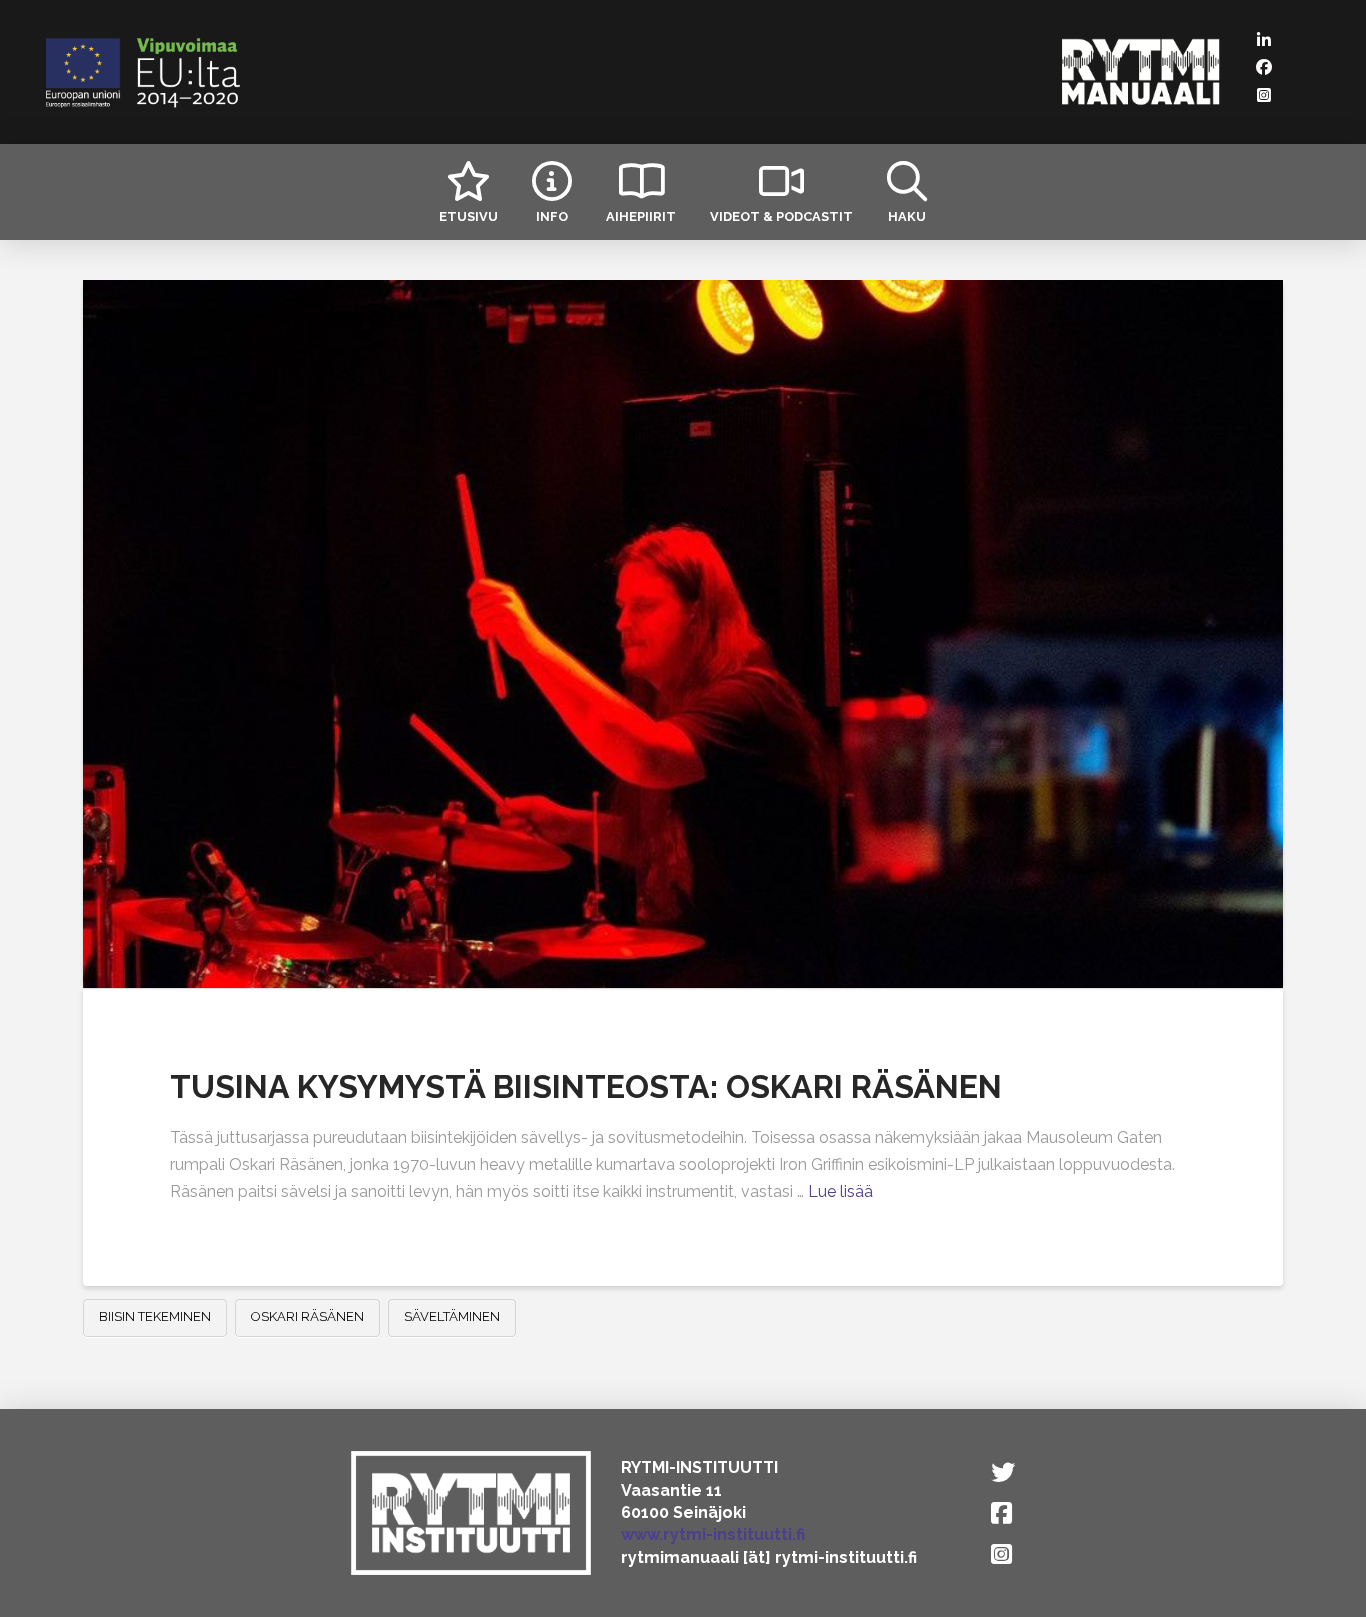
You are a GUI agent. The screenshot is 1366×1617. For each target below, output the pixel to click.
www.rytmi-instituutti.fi (713, 1534)
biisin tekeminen (155, 1316)
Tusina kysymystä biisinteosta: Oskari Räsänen (586, 1086)
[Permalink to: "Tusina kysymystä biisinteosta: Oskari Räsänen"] (683, 634)
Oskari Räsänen (307, 1316)
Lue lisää (840, 1191)
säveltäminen (452, 1316)
